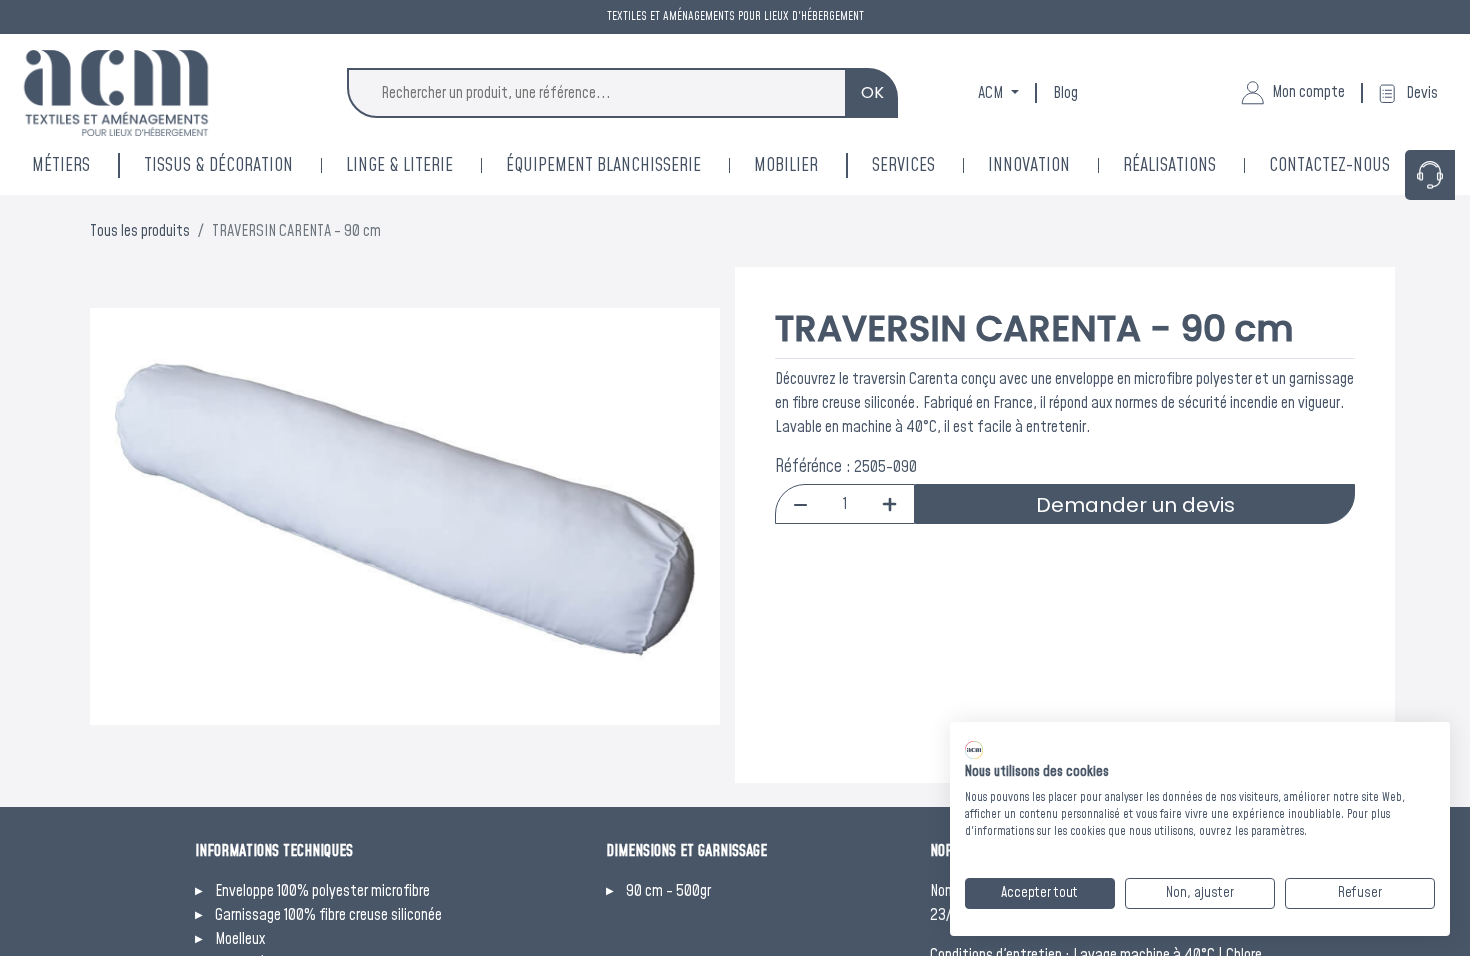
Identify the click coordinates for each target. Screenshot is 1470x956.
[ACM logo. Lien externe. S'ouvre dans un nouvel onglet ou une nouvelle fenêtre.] (974, 750)
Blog (1065, 93)
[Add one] (889, 504)
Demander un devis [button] (1135, 505)
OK (872, 92)
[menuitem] (1055, 165)
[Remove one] (800, 504)
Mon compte (1308, 92)
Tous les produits (140, 231)
